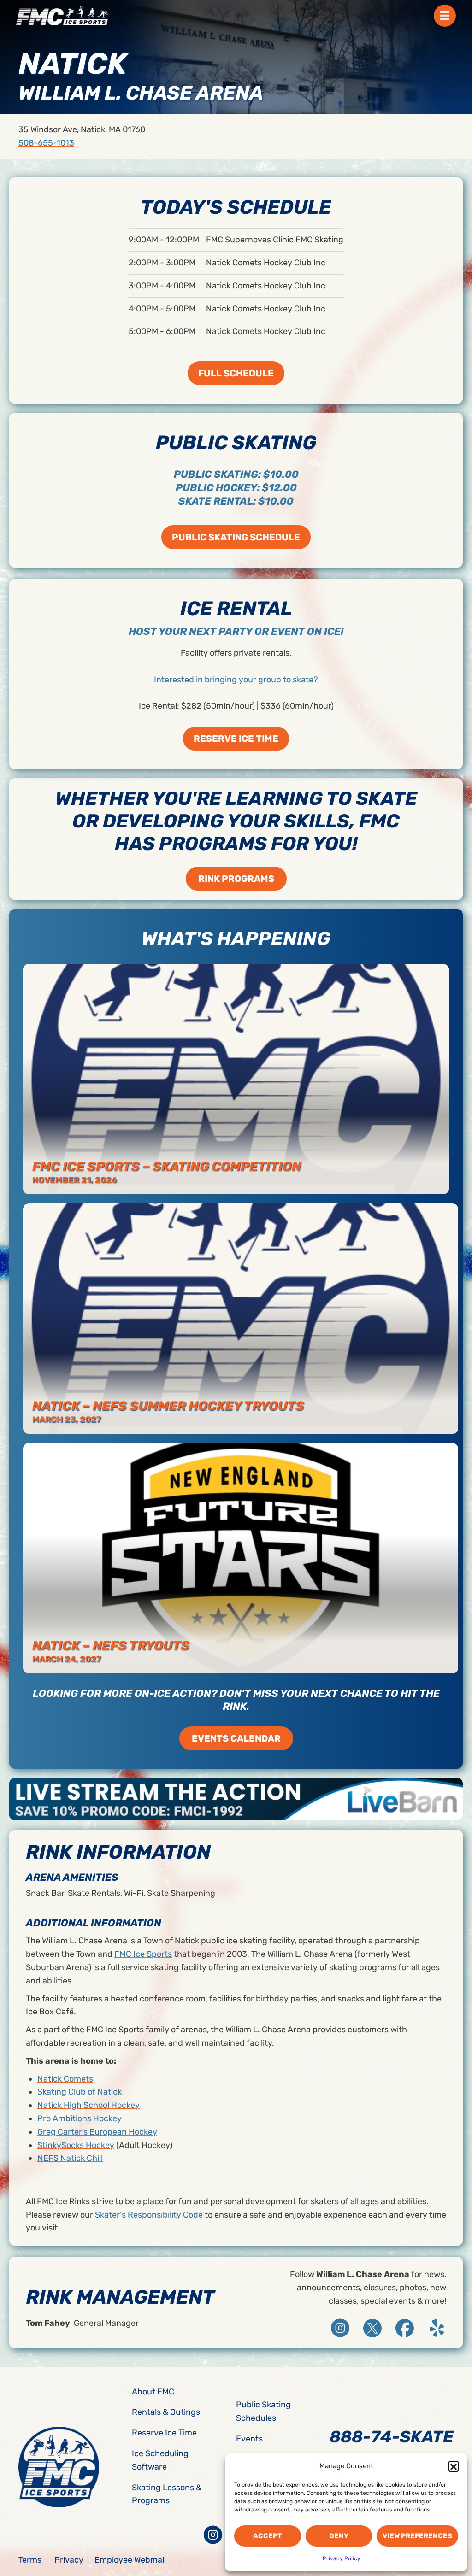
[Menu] (445, 16)
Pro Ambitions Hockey (80, 2118)
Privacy (69, 2560)
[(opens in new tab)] (236, 1798)
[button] (454, 2466)
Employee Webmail (130, 2560)
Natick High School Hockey (88, 2105)
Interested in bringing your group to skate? (236, 680)
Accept (267, 2536)
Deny (339, 2536)
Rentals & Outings (166, 2412)
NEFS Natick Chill (70, 2158)
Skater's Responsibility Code (149, 2215)
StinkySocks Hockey (76, 2145)
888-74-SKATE (392, 2437)
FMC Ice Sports (143, 1954)
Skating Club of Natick (80, 2092)
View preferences (417, 2536)
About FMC (153, 2392)
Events (249, 2439)
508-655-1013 (46, 143)
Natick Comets (65, 2079)
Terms (30, 2560)
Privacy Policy (342, 2558)
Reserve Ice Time (164, 2433)
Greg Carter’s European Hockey (97, 2132)
